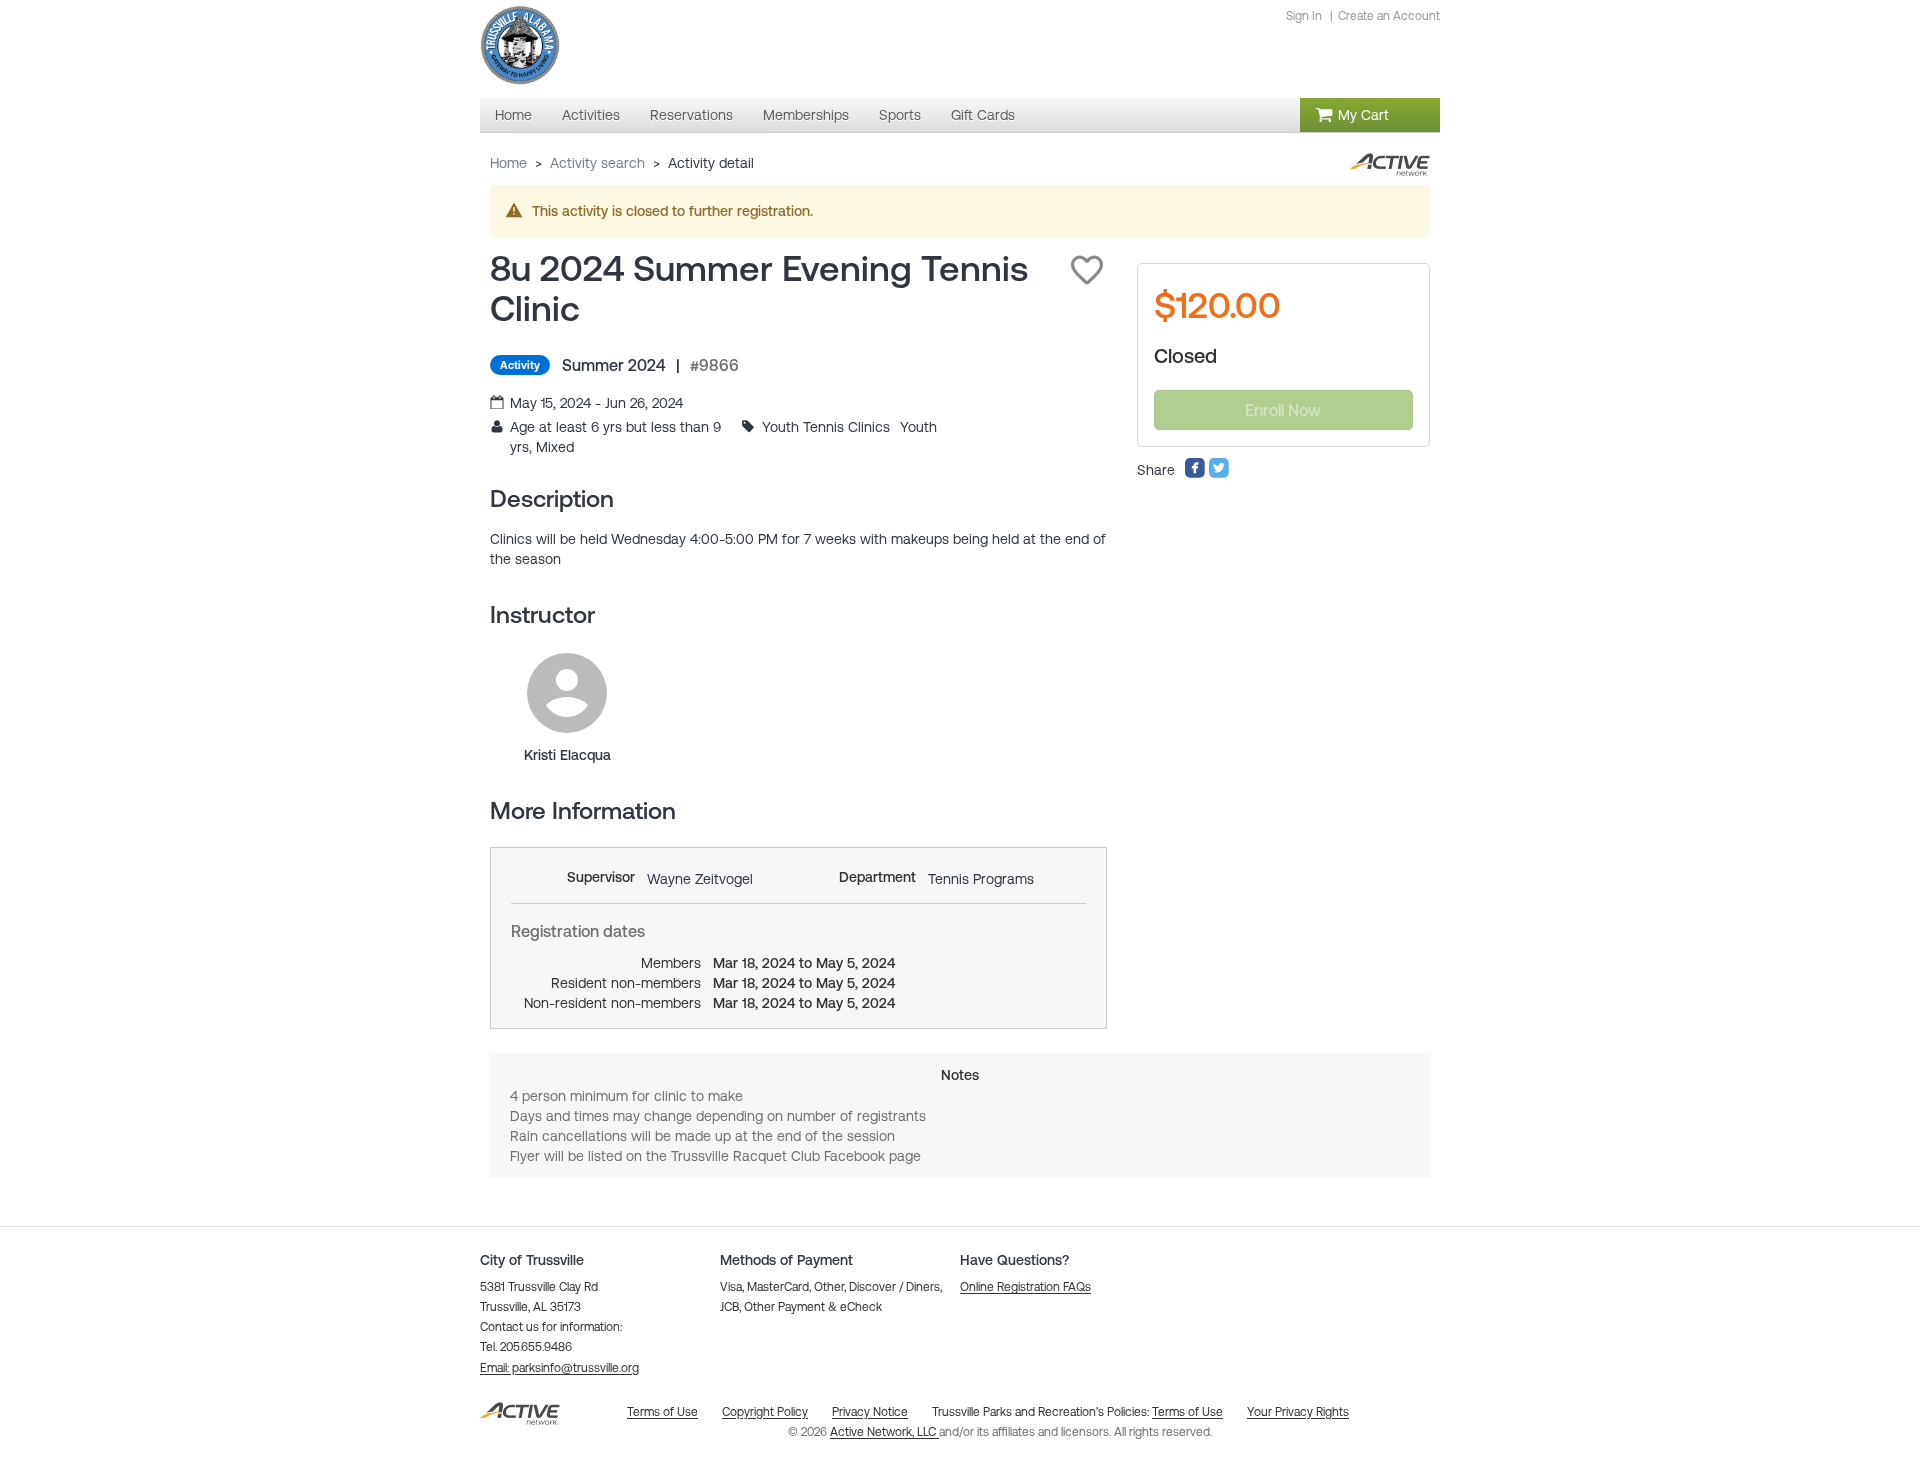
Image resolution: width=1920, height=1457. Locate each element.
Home (508, 163)
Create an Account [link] (1389, 16)
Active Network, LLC (884, 1432)
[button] (1087, 270)
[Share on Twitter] (1219, 474)
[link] (567, 693)
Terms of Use (1187, 1412)
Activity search (597, 163)
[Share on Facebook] (1195, 474)
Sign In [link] (1304, 16)
